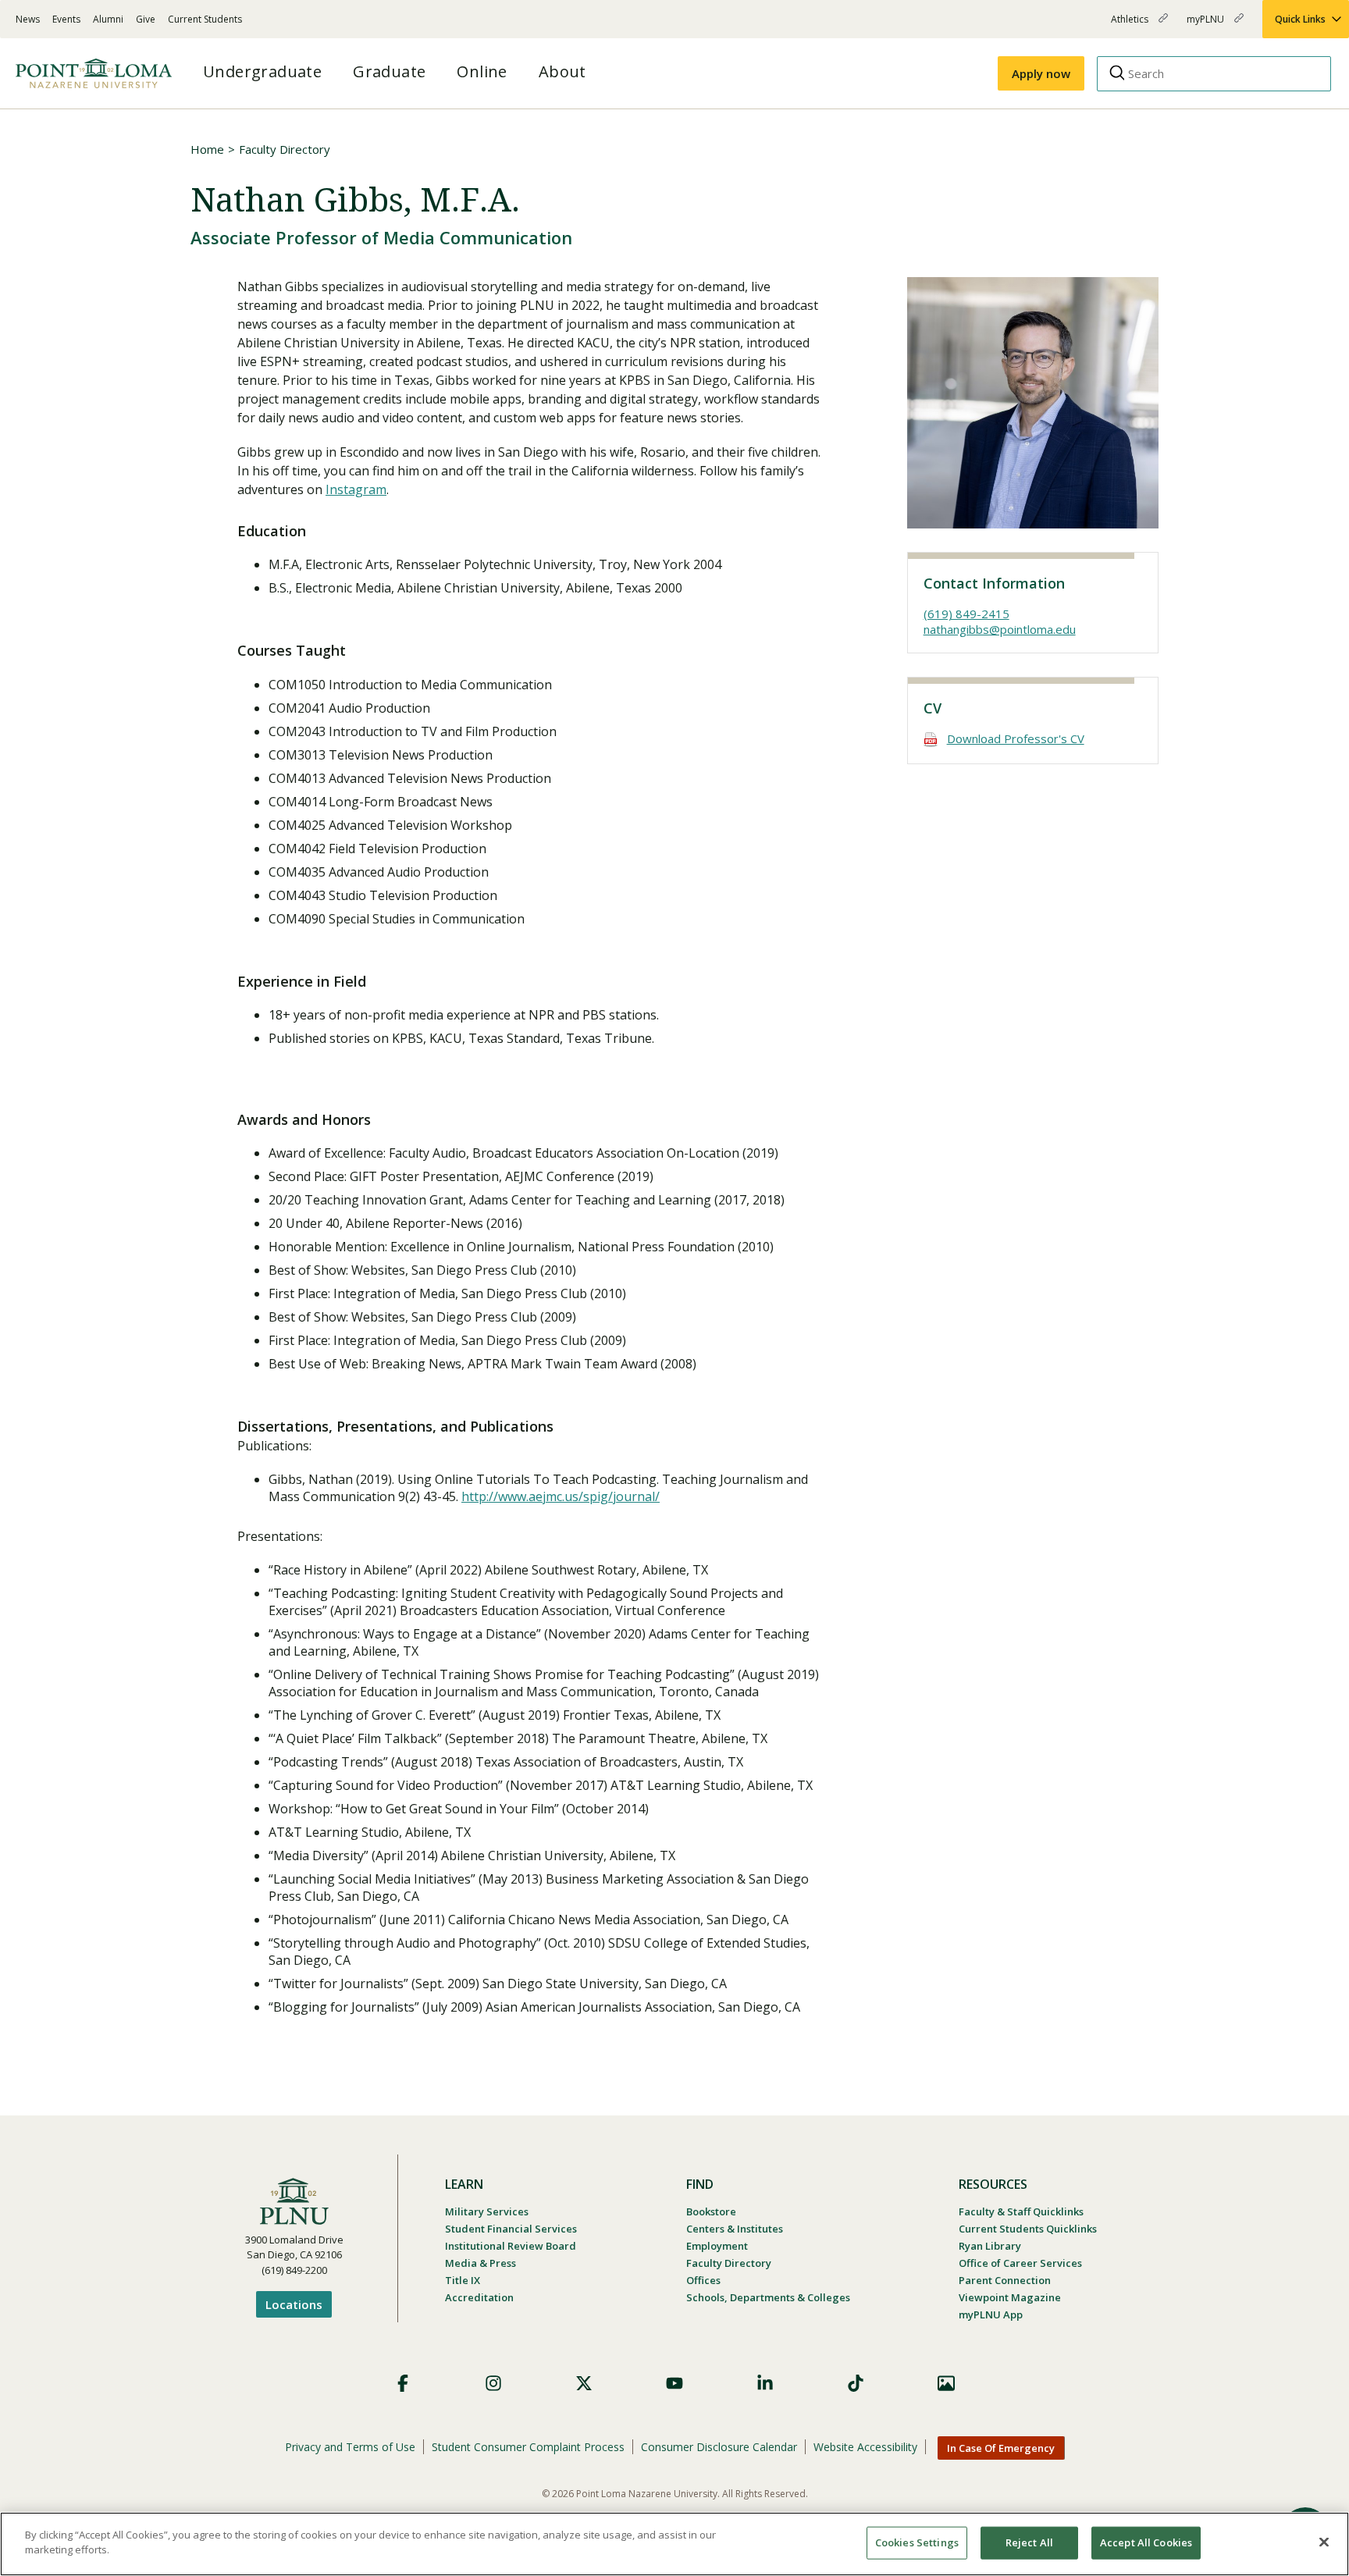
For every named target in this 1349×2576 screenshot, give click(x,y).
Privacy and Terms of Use (350, 2447)
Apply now (1041, 73)
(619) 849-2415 (966, 614)
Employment (717, 2246)
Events (66, 19)
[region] (674, 2544)
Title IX (463, 2280)
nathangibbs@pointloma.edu (1000, 629)
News (28, 19)
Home (207, 149)
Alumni (108, 19)
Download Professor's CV (1016, 738)
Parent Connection (1005, 2280)
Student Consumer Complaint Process (528, 2447)
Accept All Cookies (1146, 2542)
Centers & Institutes (735, 2229)
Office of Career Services (1020, 2263)
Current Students (205, 19)
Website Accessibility (865, 2447)
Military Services (487, 2211)
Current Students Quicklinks (1028, 2229)
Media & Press (481, 2263)
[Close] (1324, 2542)
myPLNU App (991, 2314)
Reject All (1029, 2542)
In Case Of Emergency (1001, 2448)
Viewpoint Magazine (1010, 2297)
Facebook (403, 2383)
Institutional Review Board (511, 2246)
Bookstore (711, 2211)
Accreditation (479, 2297)
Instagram (356, 489)
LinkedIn (765, 2383)
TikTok (856, 2383)
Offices (703, 2280)
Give (146, 19)
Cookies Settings (917, 2542)
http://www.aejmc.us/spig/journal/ (561, 1496)
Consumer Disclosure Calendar (719, 2447)
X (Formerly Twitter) (584, 2383)
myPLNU (1207, 25)
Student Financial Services (511, 2229)
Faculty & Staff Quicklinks (1021, 2211)
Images (946, 2383)
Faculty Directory (285, 149)
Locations (294, 2304)
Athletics (1131, 25)
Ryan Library (990, 2246)
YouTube (674, 2383)
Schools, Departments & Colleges (768, 2297)
